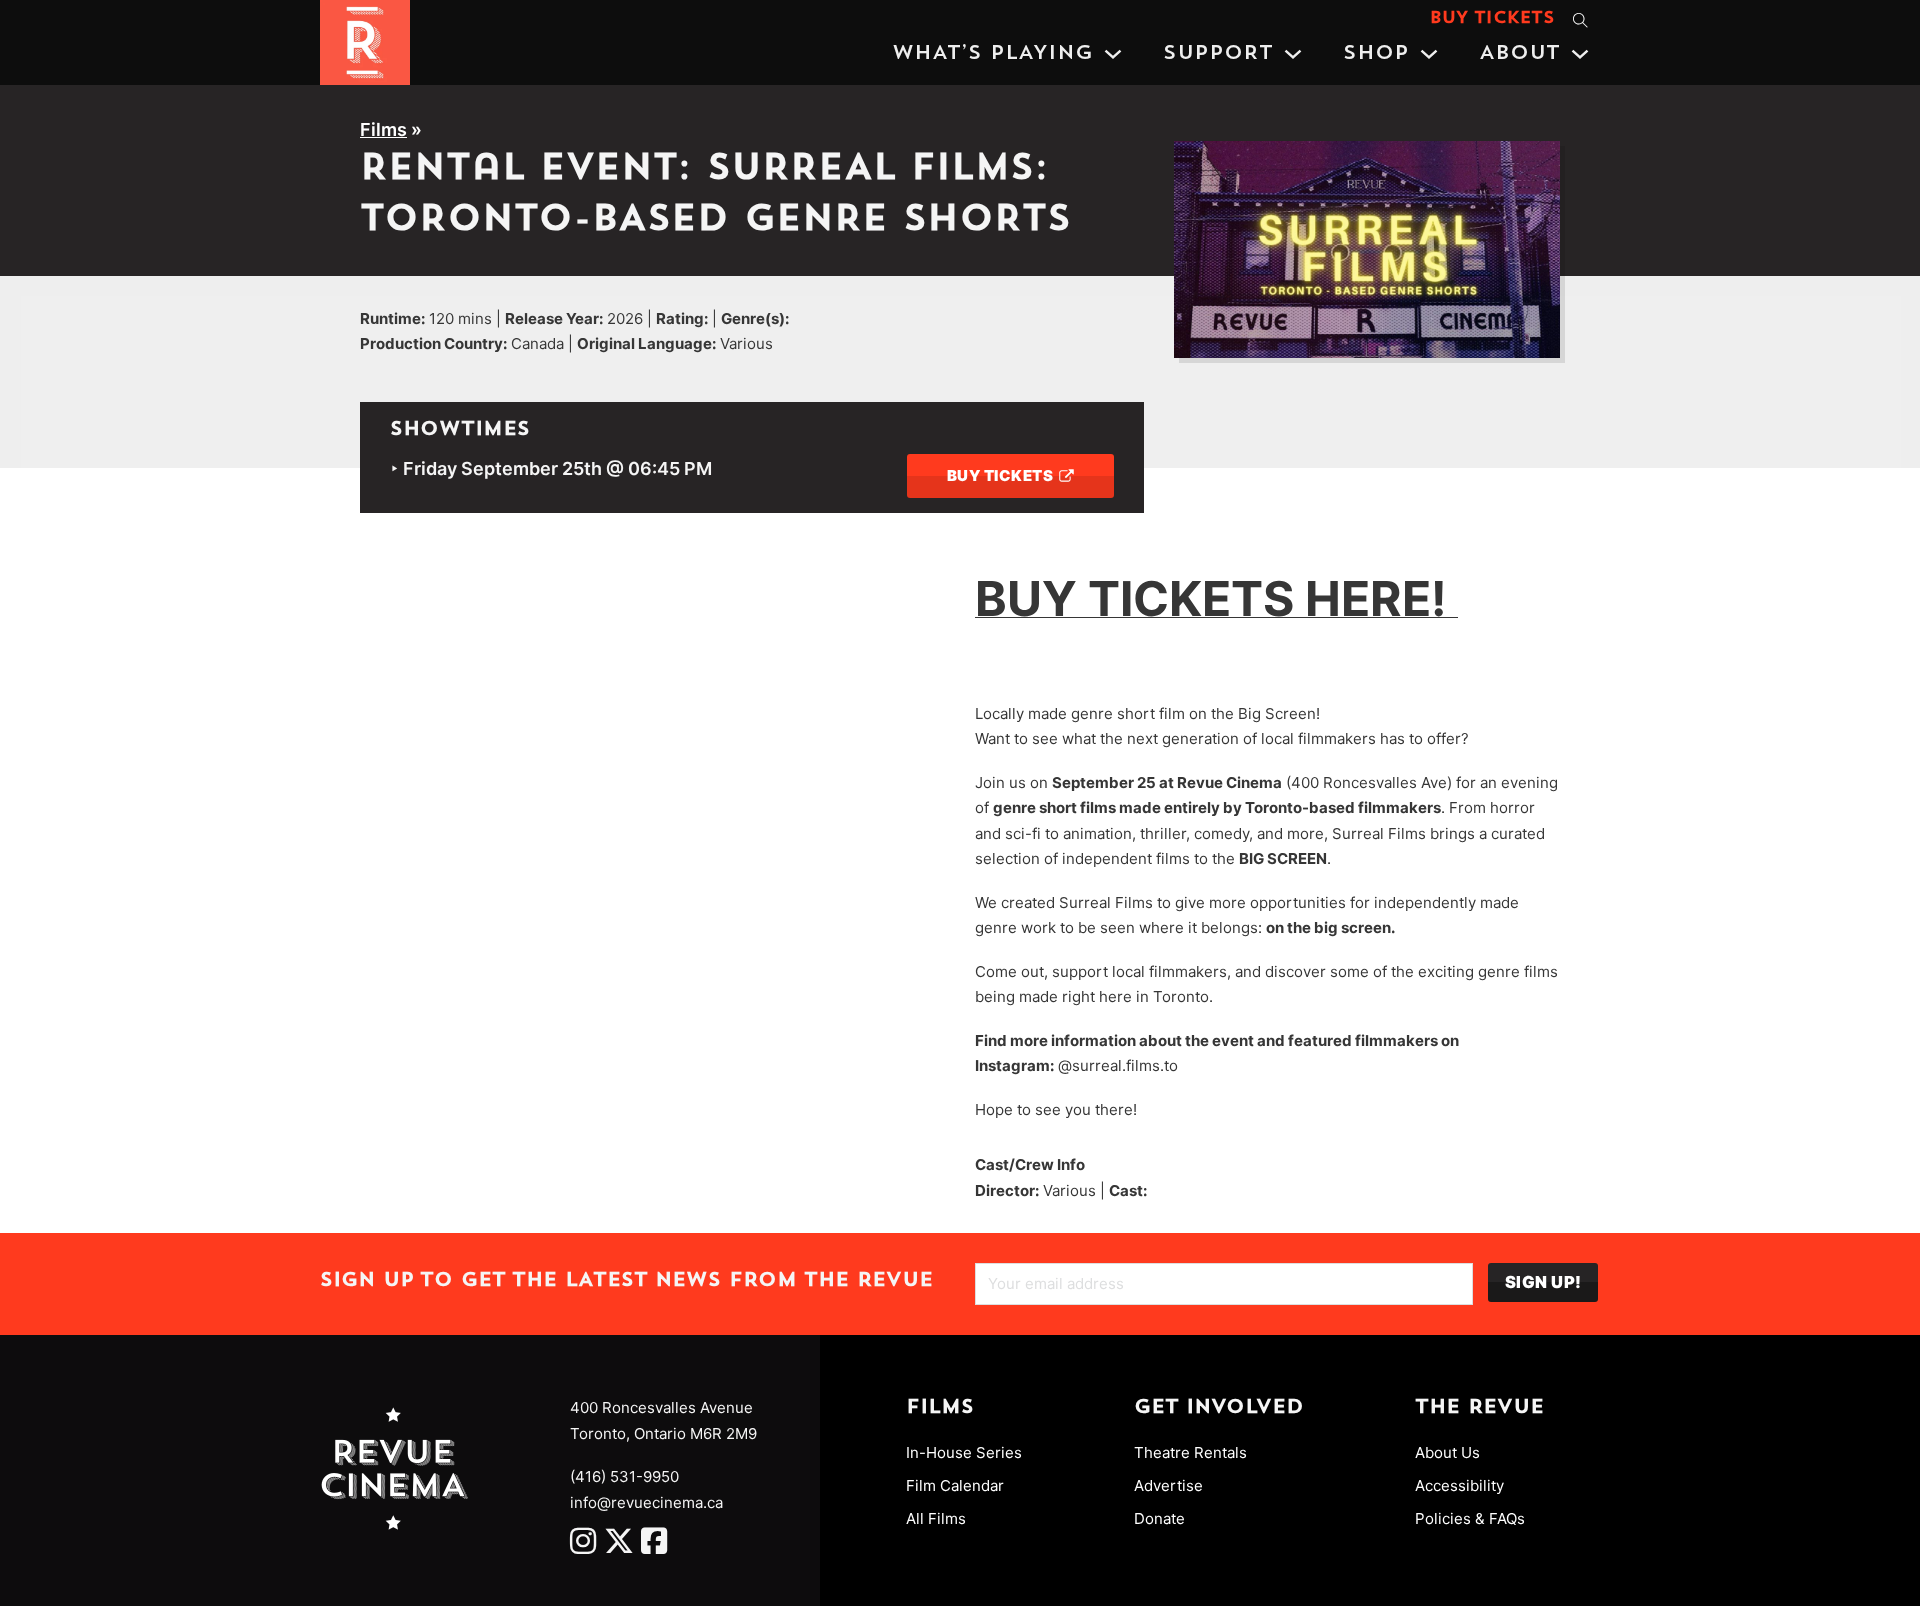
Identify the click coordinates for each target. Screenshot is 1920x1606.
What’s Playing (992, 54)
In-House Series (964, 1452)
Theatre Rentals (1190, 1452)
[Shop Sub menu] (1429, 54)
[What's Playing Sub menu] (1113, 54)
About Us (1447, 1452)
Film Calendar (955, 1485)
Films (383, 129)
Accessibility (1459, 1485)
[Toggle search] (1580, 20)
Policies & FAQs (1470, 1518)
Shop (1376, 54)
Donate (1159, 1518)
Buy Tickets (1492, 19)
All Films (936, 1518)
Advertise (1168, 1485)
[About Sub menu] (1580, 54)
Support (1218, 54)
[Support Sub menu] (1293, 54)
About (1519, 54)
